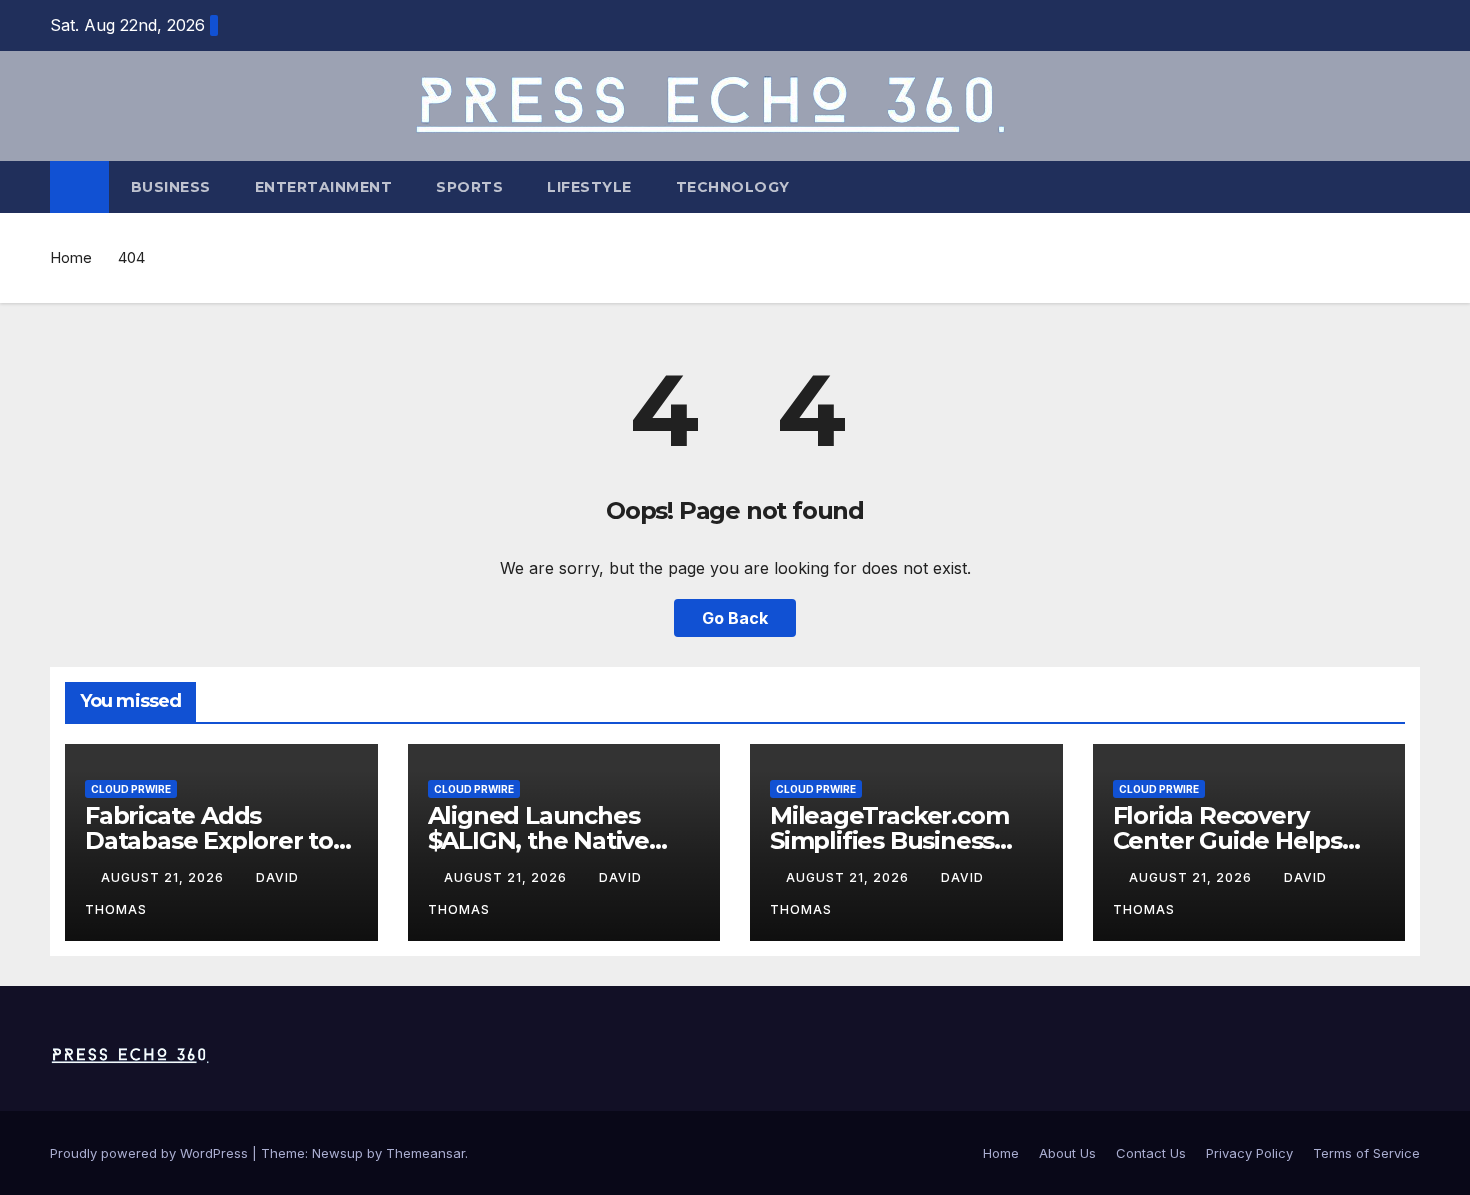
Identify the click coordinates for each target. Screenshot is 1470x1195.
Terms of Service (1366, 1153)
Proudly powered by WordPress (151, 1153)
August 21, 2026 (164, 877)
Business (171, 187)
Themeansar (425, 1153)
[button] (1406, 187)
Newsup (337, 1153)
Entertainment (324, 187)
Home (71, 257)
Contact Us (1151, 1153)
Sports (469, 187)
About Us (1067, 1153)
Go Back (735, 618)
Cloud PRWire (131, 789)
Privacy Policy (1249, 1153)
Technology (733, 187)
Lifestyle (589, 187)
